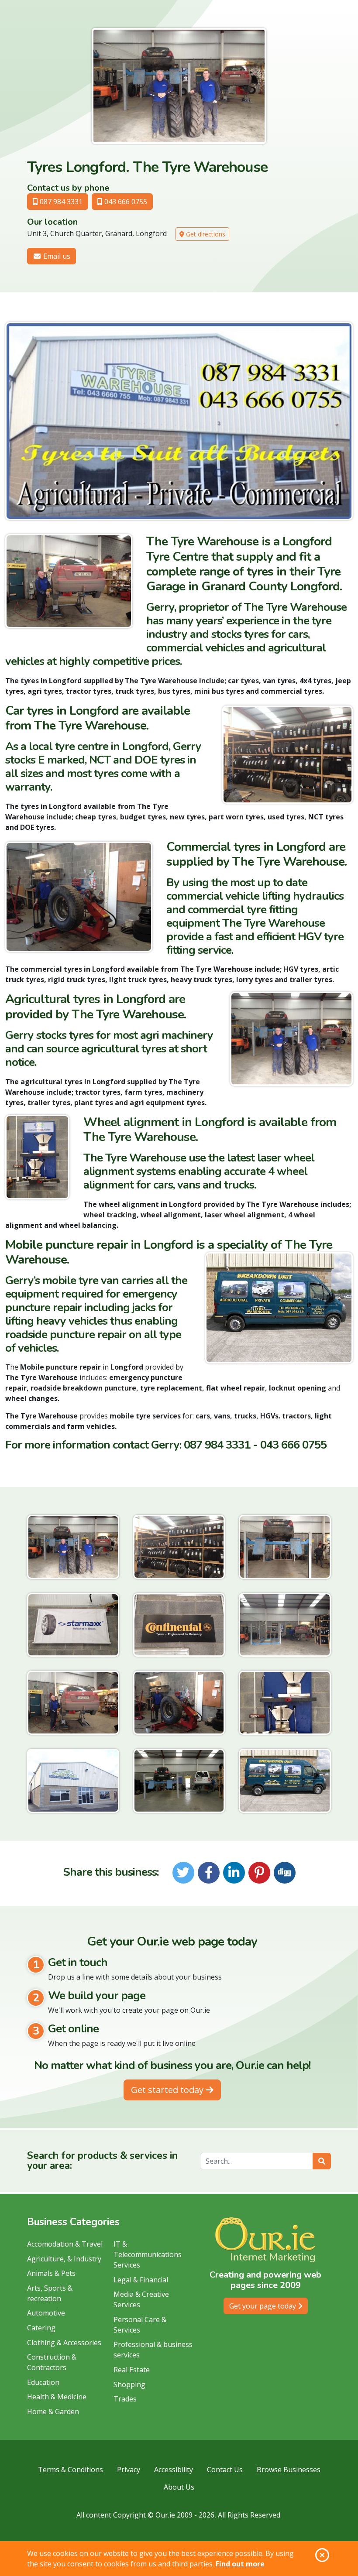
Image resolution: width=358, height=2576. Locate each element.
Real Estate (132, 2370)
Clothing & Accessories (64, 2343)
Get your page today (263, 2306)
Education (43, 2382)
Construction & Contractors (52, 2362)
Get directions (205, 234)
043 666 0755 (125, 202)
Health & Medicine (57, 2397)
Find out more (240, 2564)
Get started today (168, 2090)
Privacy (129, 2470)
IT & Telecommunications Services (148, 2254)
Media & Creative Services (141, 2299)
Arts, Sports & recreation (50, 2293)
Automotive (46, 2313)
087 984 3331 (60, 202)
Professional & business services (153, 2350)
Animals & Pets (51, 2273)
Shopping (129, 2384)
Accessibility (174, 2470)
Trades (125, 2399)
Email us (56, 256)
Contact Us (225, 2470)
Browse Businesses (289, 2470)
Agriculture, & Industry (64, 2259)
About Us (179, 2487)
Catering (41, 2328)
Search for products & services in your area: (102, 2161)
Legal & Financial (141, 2280)
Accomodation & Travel (65, 2244)
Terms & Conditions (71, 2470)
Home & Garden (53, 2412)
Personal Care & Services (140, 2325)
